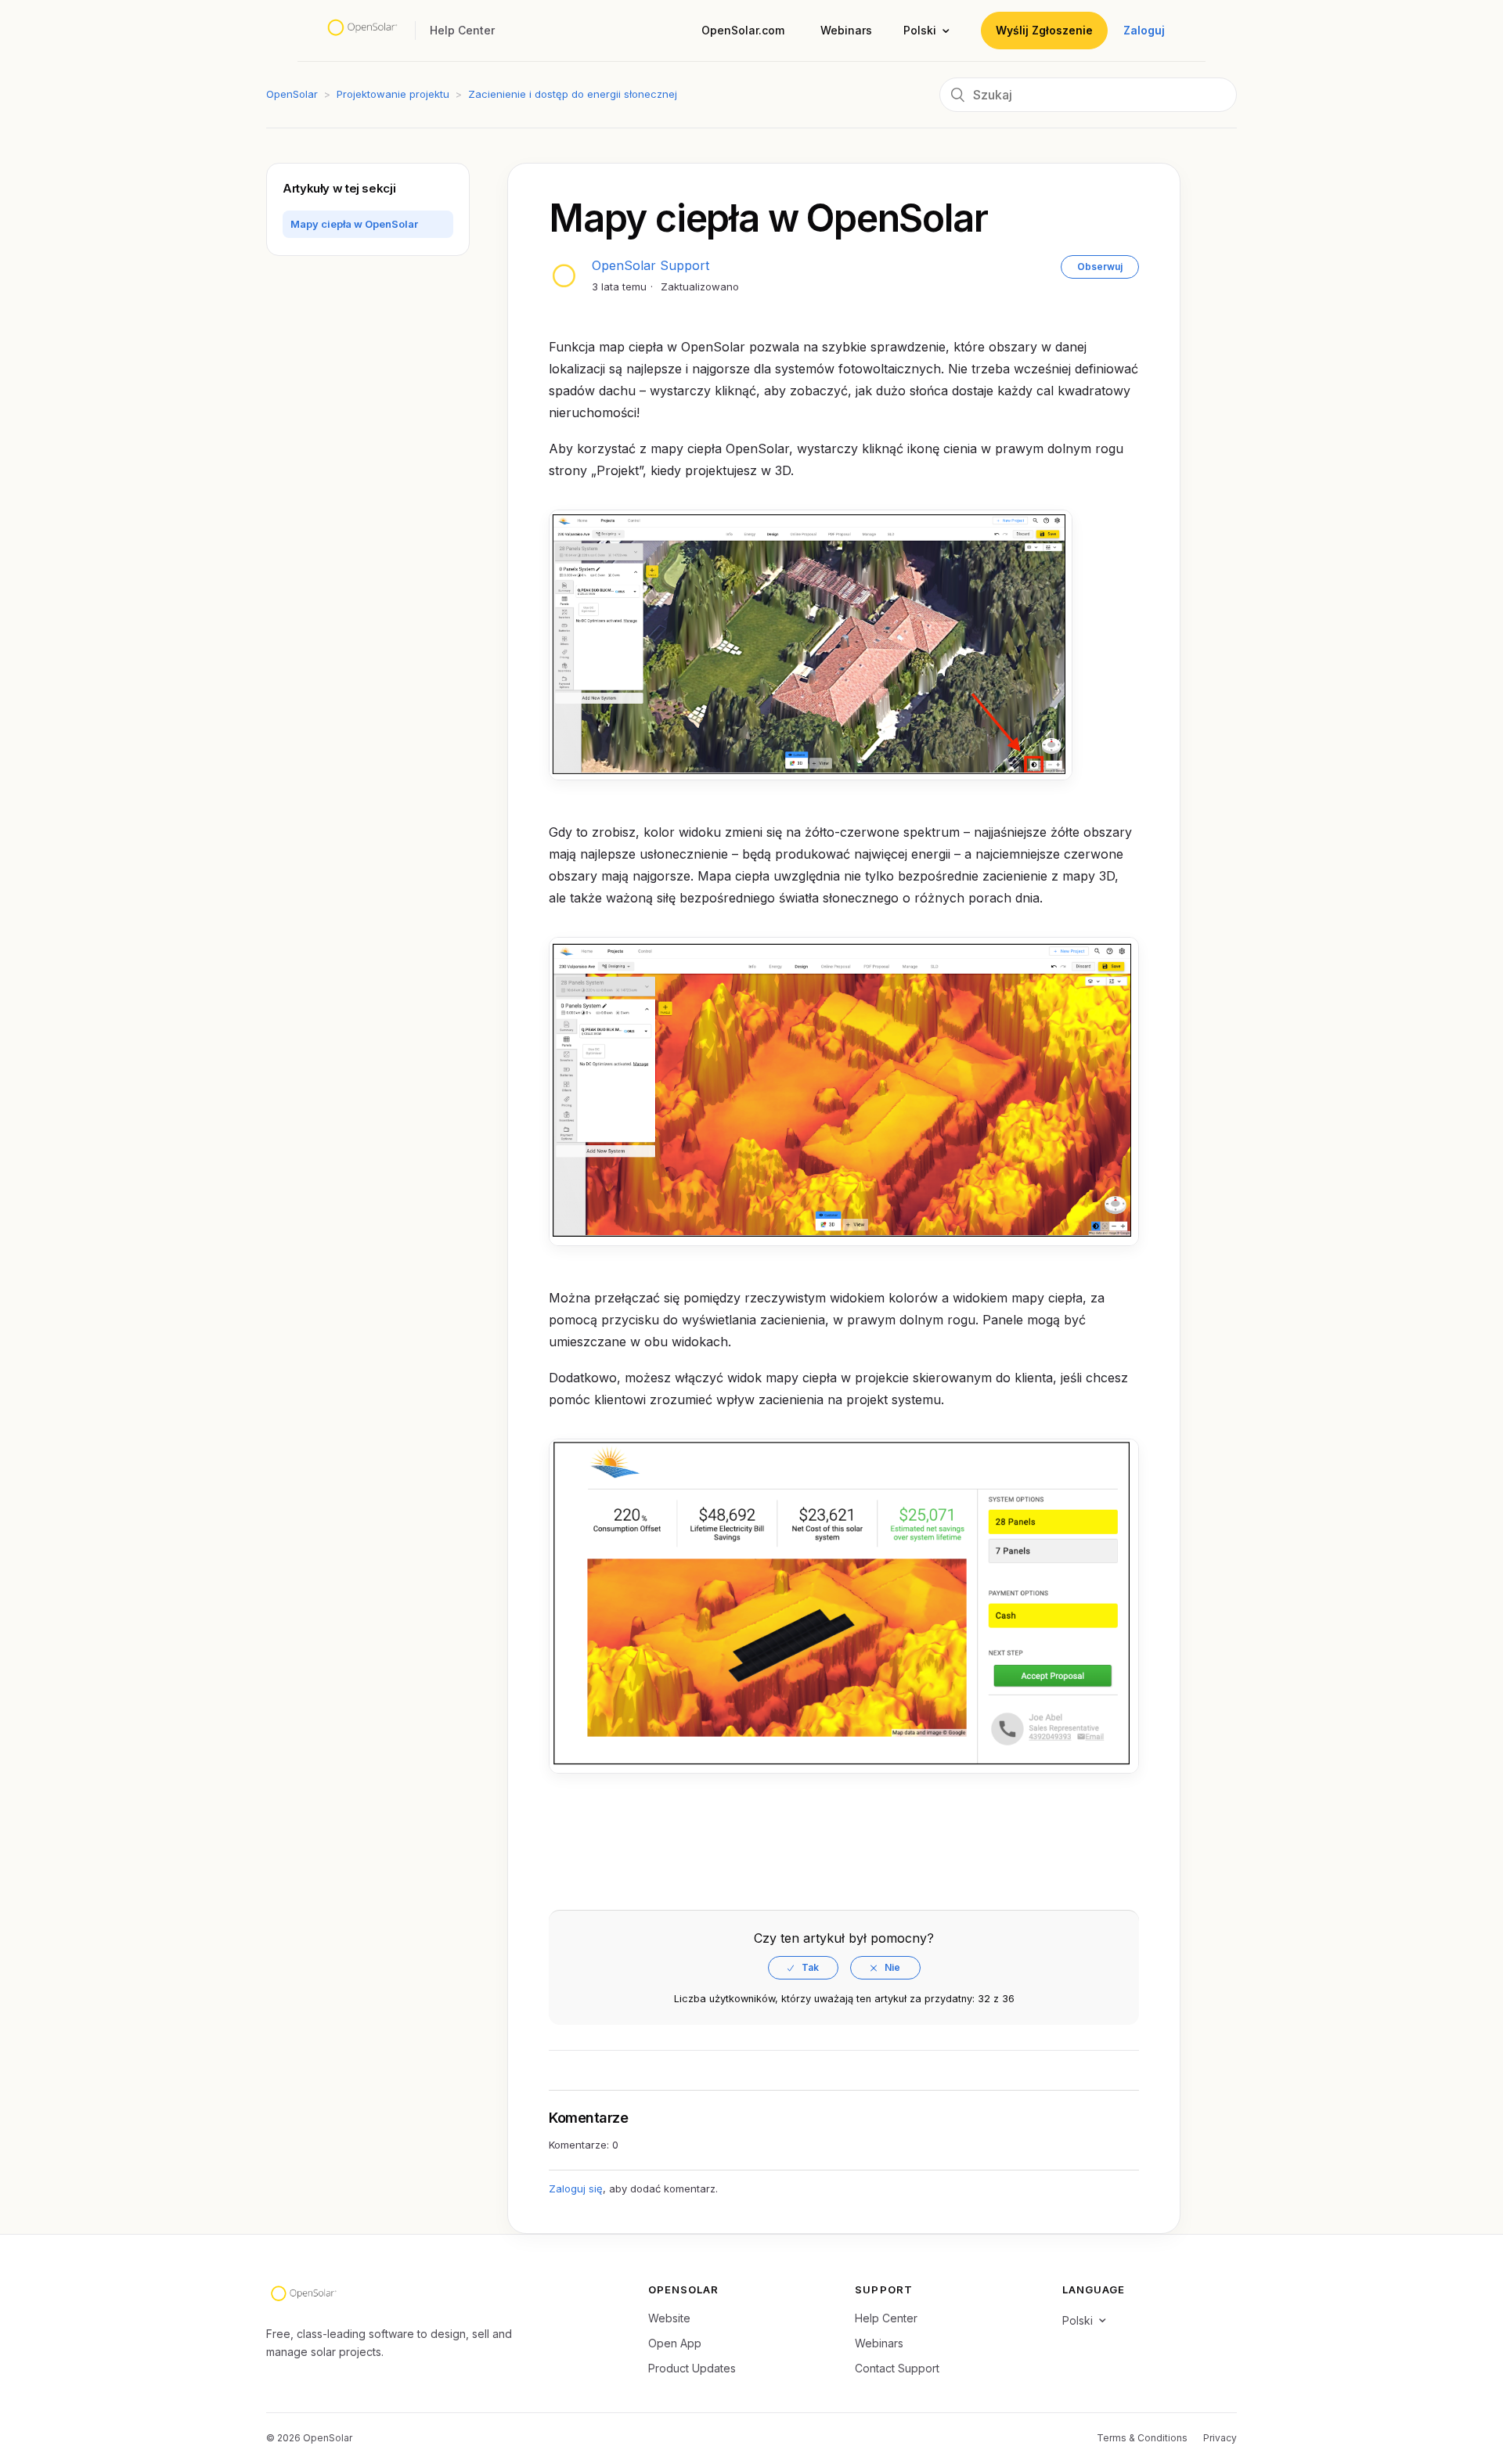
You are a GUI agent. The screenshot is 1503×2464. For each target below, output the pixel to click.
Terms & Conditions (1142, 2438)
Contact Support (897, 2368)
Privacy (1220, 2438)
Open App (675, 2343)
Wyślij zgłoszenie (1044, 30)
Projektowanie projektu (393, 94)
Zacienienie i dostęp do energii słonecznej (573, 94)
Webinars (846, 30)
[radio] (803, 1968)
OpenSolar (292, 94)
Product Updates (692, 2368)
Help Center (886, 2318)
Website (669, 2318)
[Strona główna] (362, 30)
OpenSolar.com (743, 30)
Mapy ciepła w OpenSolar (354, 224)
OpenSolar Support (651, 265)
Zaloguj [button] (1144, 30)
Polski (920, 30)
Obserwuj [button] (1100, 267)
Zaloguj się (576, 2188)
